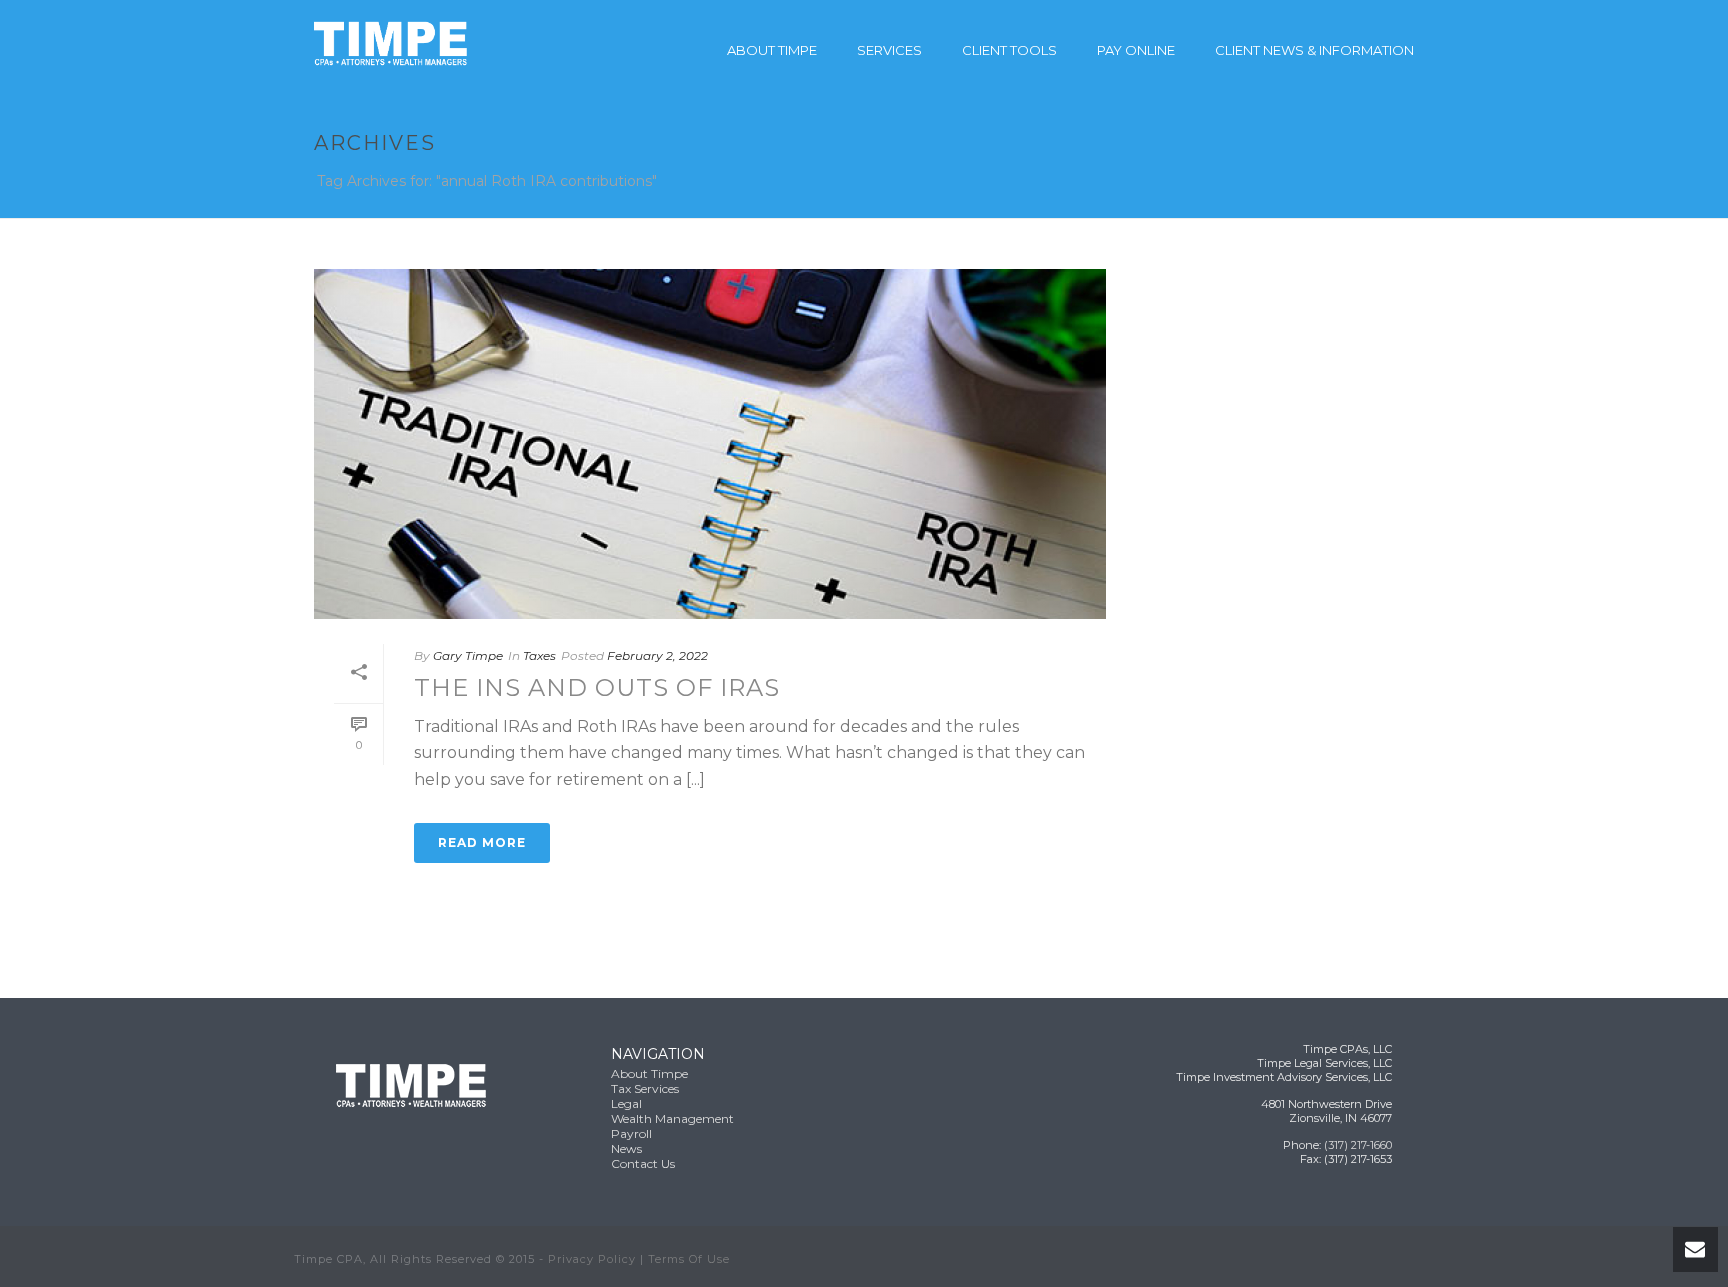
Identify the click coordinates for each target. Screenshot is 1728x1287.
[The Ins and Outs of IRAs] (710, 444)
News (626, 1148)
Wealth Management (672, 1118)
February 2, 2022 (657, 655)
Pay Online (1136, 50)
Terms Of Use (689, 1259)
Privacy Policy (592, 1259)
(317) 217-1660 (1358, 1145)
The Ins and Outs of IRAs (597, 687)
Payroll (631, 1133)
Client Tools (1009, 50)
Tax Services (645, 1088)
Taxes (539, 655)
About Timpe (772, 50)
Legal (626, 1103)
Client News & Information (1314, 50)
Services (889, 50)
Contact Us (643, 1163)
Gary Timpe (468, 655)
